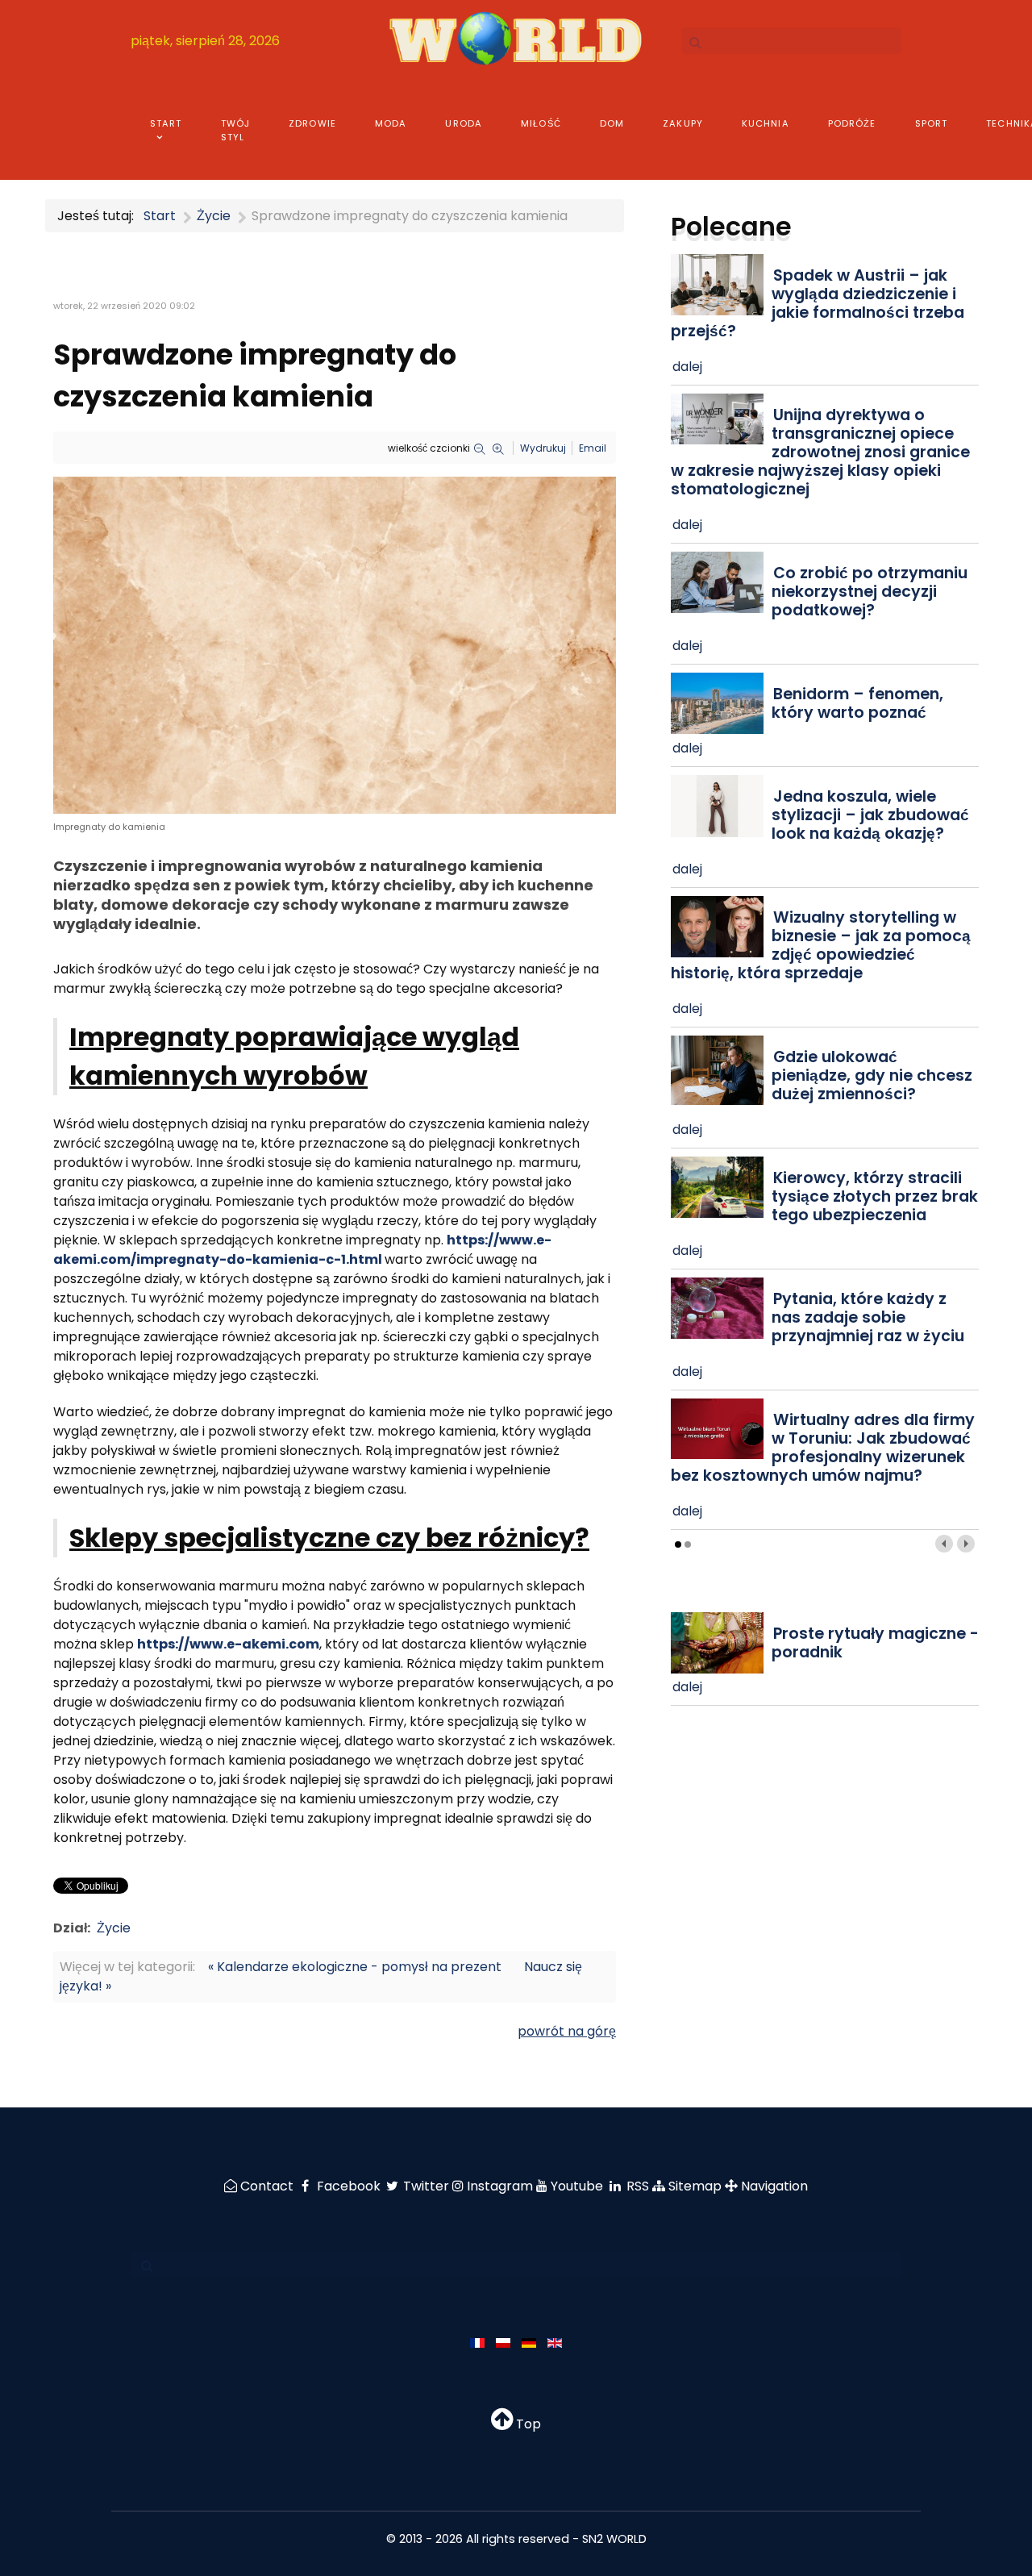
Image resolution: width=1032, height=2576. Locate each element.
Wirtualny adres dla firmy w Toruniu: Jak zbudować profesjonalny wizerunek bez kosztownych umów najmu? (823, 1448)
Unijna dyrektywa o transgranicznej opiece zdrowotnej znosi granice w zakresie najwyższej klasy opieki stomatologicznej (820, 452)
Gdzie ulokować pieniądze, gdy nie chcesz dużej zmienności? (872, 1075)
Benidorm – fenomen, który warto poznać (857, 703)
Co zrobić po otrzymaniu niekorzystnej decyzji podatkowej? (870, 592)
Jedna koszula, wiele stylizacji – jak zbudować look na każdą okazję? (870, 815)
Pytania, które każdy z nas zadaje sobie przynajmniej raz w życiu (868, 1317)
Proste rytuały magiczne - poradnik (875, 1643)
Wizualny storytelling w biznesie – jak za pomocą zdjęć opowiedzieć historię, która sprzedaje (821, 945)
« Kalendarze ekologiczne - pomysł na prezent (355, 1967)
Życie (114, 1928)
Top (527, 2424)
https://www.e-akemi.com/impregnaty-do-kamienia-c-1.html (302, 1250)
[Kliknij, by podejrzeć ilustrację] (335, 645)
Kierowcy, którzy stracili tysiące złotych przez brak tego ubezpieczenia (875, 1196)
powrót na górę (567, 2031)
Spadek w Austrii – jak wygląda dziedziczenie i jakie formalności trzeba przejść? (818, 303)
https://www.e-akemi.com (228, 1644)
